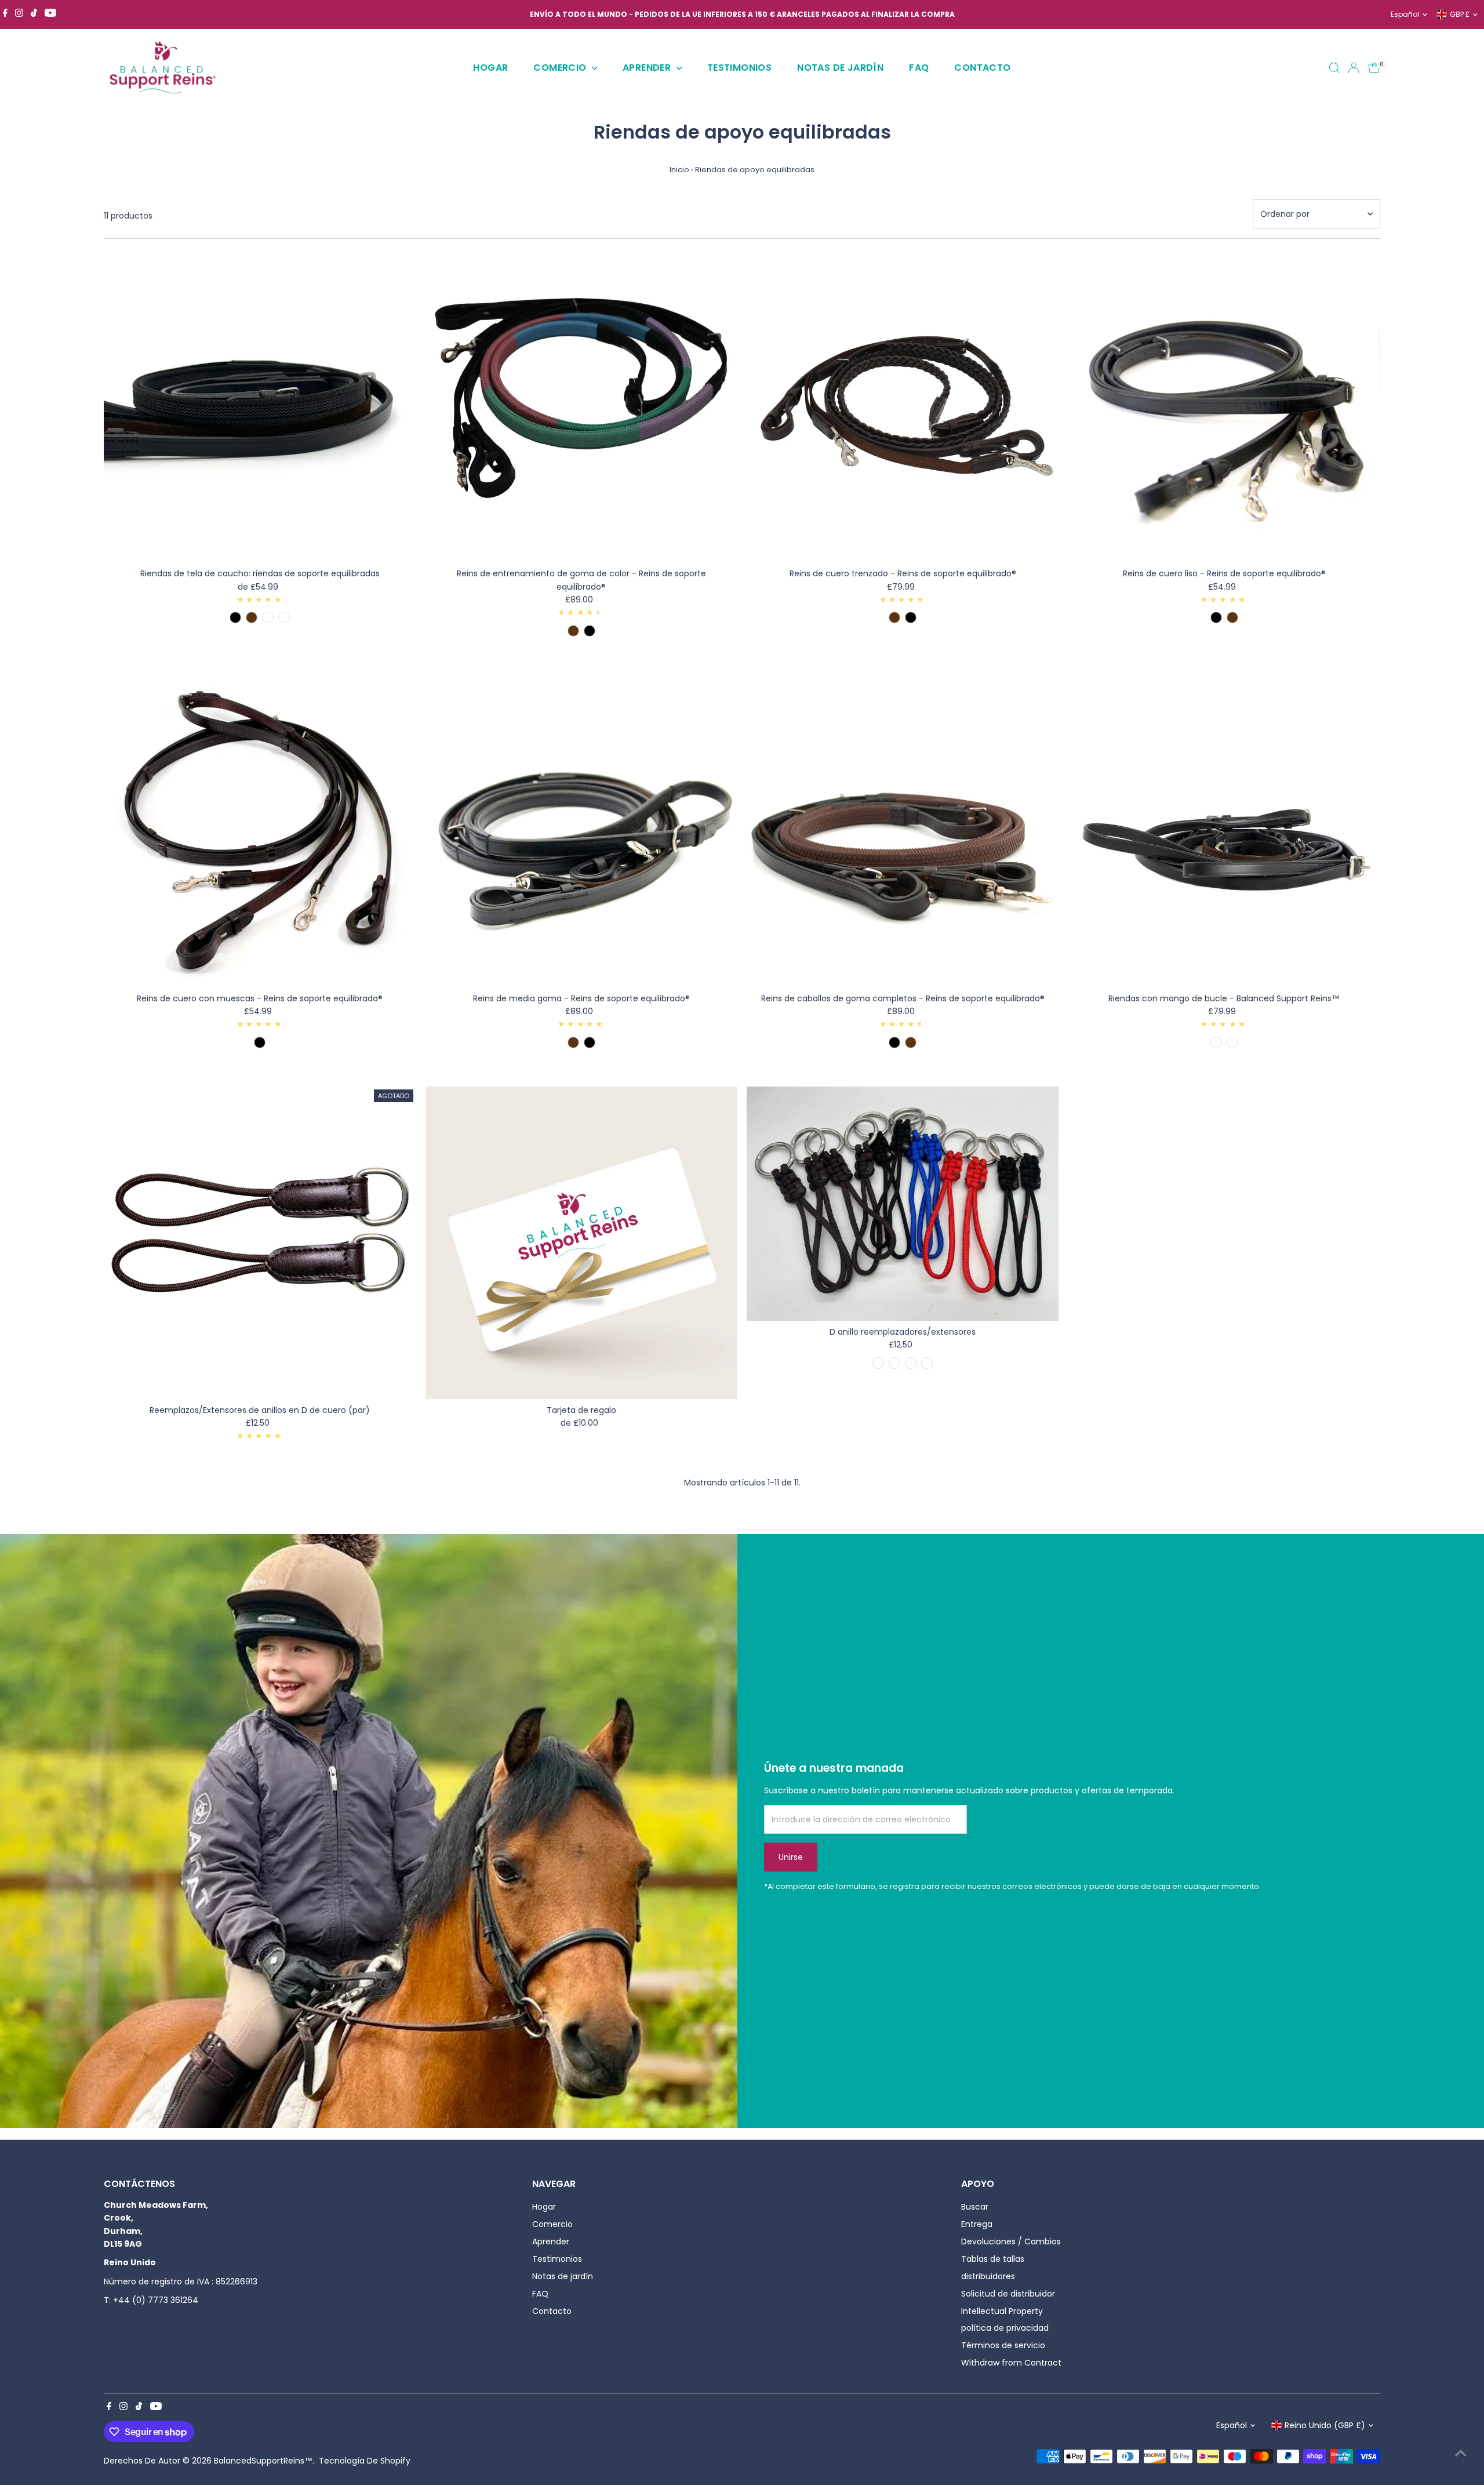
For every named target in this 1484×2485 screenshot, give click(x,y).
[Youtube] (50, 14)
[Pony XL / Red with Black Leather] (268, 617)
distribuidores (988, 2276)
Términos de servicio (1003, 2345)
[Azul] (878, 1363)
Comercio (561, 68)
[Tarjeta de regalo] (581, 1242)
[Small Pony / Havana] (252, 617)
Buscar (975, 2207)
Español (1405, 14)
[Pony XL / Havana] (1232, 617)
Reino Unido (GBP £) (1325, 2425)
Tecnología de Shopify (365, 2461)
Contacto (982, 68)
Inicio (679, 170)
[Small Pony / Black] (235, 617)
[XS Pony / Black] (894, 1042)
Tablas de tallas (993, 2259)
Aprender (648, 68)
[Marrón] (894, 1363)
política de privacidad (1005, 2328)
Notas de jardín (840, 68)
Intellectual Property (1002, 2311)
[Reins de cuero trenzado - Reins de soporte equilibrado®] (903, 406)
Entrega (977, 2224)
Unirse (791, 1857)
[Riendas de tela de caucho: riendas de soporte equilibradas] (260, 406)
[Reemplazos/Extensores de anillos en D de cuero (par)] (260, 1242)
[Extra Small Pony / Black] (590, 631)
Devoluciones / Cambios (1011, 2241)
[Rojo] (927, 1363)
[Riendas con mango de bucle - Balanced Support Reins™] (1224, 831)
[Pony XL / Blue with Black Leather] (284, 617)
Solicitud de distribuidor (1008, 2294)
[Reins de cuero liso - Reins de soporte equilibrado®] (1224, 406)
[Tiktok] (34, 14)
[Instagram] (19, 14)
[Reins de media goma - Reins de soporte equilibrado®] (581, 831)
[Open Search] (1334, 68)
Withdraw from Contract (1011, 2363)
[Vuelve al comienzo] (1461, 2453)
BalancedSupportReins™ (263, 2461)
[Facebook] (5, 14)
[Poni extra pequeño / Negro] (1232, 1042)
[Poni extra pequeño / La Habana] (1216, 1042)
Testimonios (739, 68)
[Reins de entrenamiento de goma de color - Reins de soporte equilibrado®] (581, 406)
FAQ (919, 68)
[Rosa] (911, 1363)
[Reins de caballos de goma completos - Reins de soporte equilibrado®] (903, 831)
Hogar (490, 68)
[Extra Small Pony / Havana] (573, 631)
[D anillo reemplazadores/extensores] (903, 1204)
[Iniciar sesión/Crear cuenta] (1354, 68)
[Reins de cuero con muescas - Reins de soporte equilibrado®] (260, 831)
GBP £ (1460, 14)
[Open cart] (1374, 68)
